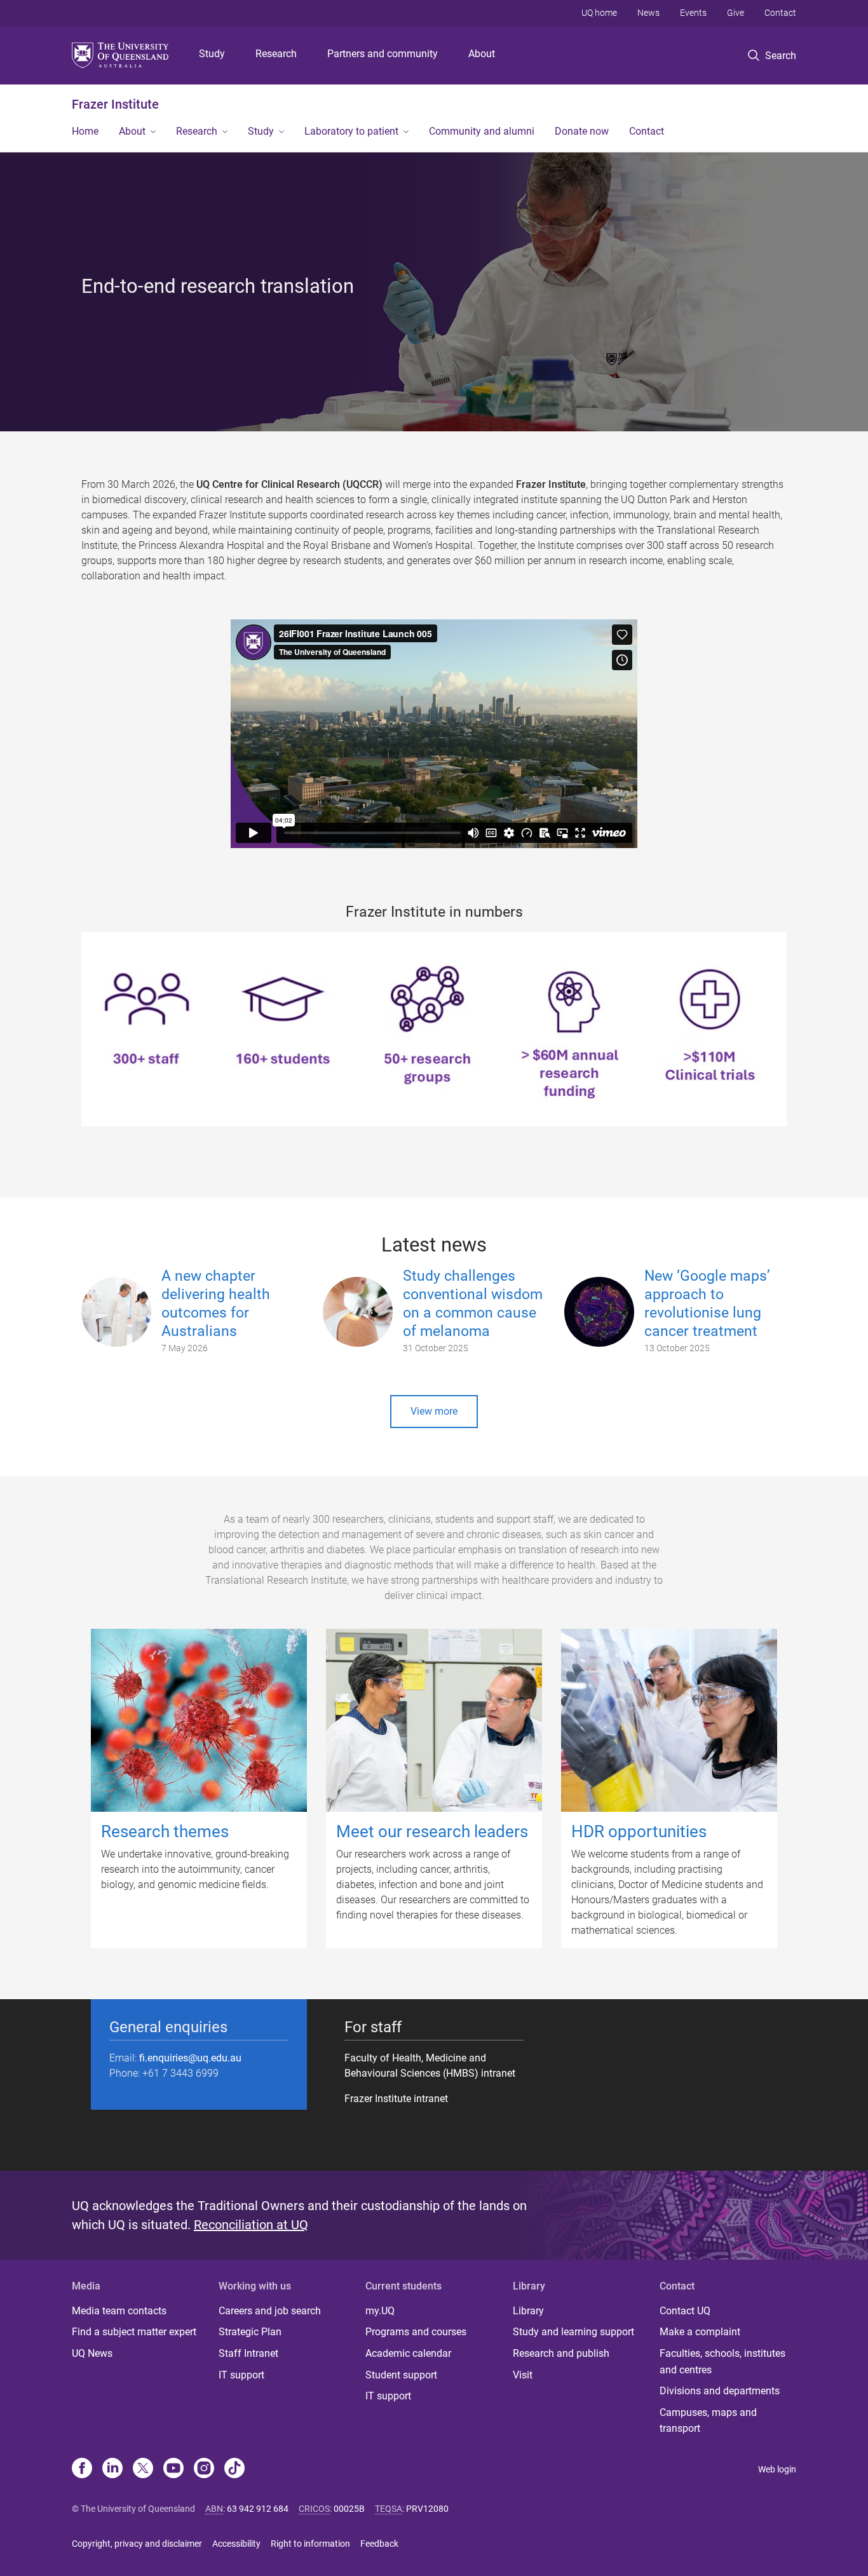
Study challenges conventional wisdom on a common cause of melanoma (473, 1303)
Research (276, 54)
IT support (241, 2375)
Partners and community (383, 54)
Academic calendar (408, 2353)
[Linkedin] (112, 2469)
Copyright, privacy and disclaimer (137, 2544)
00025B (349, 2509)
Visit (523, 2375)
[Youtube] (173, 2469)
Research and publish (561, 2353)
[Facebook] (82, 2469)
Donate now (582, 131)
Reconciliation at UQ (251, 2225)
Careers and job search (270, 2311)
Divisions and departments (720, 2391)
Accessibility (236, 2544)
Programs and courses (416, 2332)
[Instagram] (204, 2469)
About (482, 54)
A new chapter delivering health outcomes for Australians (216, 1303)
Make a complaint (700, 2332)
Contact (780, 13)
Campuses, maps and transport (708, 2421)
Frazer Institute (115, 104)
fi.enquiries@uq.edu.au (190, 2058)
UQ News (92, 2353)
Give (736, 13)
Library (528, 2311)
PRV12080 (427, 2509)
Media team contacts (119, 2311)
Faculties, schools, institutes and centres (722, 2362)
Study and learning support (573, 2332)
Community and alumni (482, 131)
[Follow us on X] (143, 2469)
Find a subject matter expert (134, 2332)
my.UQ (380, 2311)
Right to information (310, 2544)
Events (693, 13)
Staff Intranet (248, 2353)
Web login (777, 2469)
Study (212, 54)
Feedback (379, 2544)
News (648, 13)
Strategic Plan (250, 2332)
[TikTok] (234, 2469)
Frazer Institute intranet (396, 2099)
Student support (401, 2375)
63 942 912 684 (258, 2509)
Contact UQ (685, 2311)
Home (85, 131)
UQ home (599, 13)
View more (434, 1411)
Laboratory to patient (351, 131)
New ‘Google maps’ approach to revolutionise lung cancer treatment (707, 1303)
